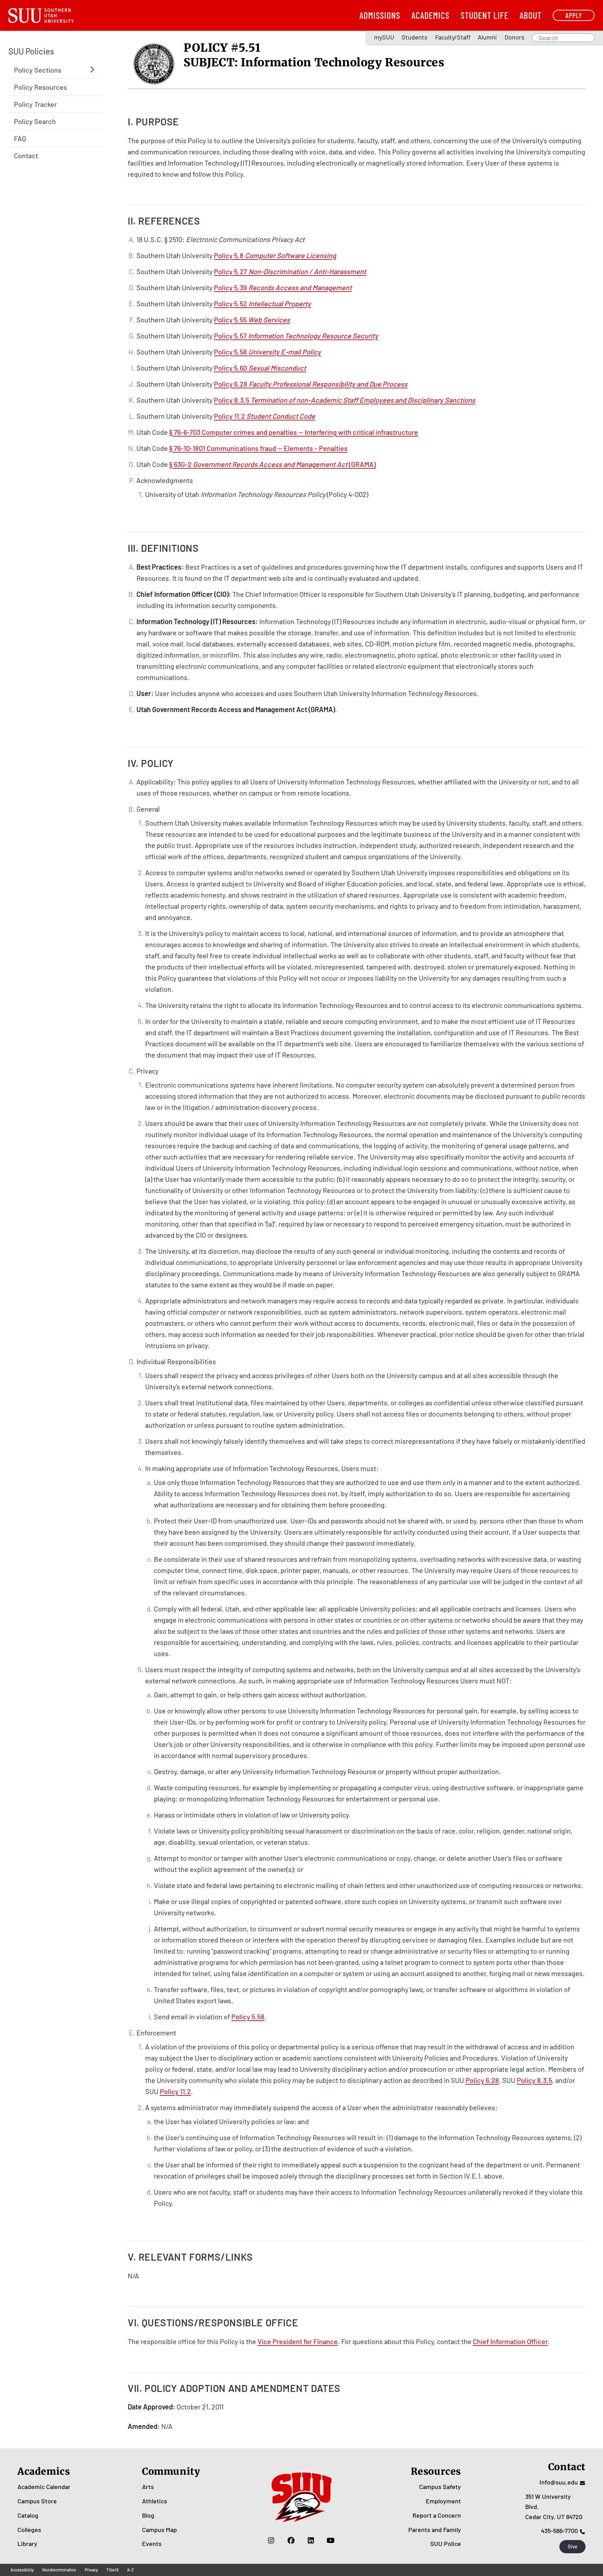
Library (27, 2544)
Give (573, 2546)
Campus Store (37, 2501)
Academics (430, 15)
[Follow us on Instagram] (271, 2540)
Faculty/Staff (453, 37)
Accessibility (22, 2570)
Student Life (485, 15)
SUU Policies (31, 51)
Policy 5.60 (260, 368)
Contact (26, 155)
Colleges (29, 2530)
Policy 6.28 (311, 384)
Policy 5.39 (283, 287)
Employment (443, 2501)
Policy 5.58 (267, 352)
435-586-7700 (559, 2531)
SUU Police (446, 2544)
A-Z (131, 2570)
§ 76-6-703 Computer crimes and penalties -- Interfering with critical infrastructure (294, 432)
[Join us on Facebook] (291, 2540)
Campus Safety (440, 2487)
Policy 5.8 (275, 255)
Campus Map (159, 2530)
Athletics (155, 2501)
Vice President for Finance (298, 2341)
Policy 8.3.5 (345, 400)
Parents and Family (435, 2530)
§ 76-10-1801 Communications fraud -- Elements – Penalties (258, 448)
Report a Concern (437, 2515)
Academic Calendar (44, 2487)
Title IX (113, 2570)
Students (415, 37)
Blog (148, 2515)
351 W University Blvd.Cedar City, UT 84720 (554, 2507)
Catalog (28, 2515)
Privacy (91, 2570)
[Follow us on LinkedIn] (311, 2540)
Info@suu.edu (559, 2482)
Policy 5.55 (252, 320)
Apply (574, 15)
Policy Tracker (35, 104)
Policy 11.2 (265, 416)
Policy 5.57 (296, 336)
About (531, 15)
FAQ (20, 138)
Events (152, 2544)
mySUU (384, 37)
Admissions (380, 15)
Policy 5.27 (290, 271)
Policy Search (35, 121)
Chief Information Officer (510, 2341)
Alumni (487, 37)
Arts (148, 2487)
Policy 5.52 (262, 303)
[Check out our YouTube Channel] (331, 2540)
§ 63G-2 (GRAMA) (273, 464)
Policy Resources (40, 87)
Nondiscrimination (59, 2570)
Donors (515, 37)
